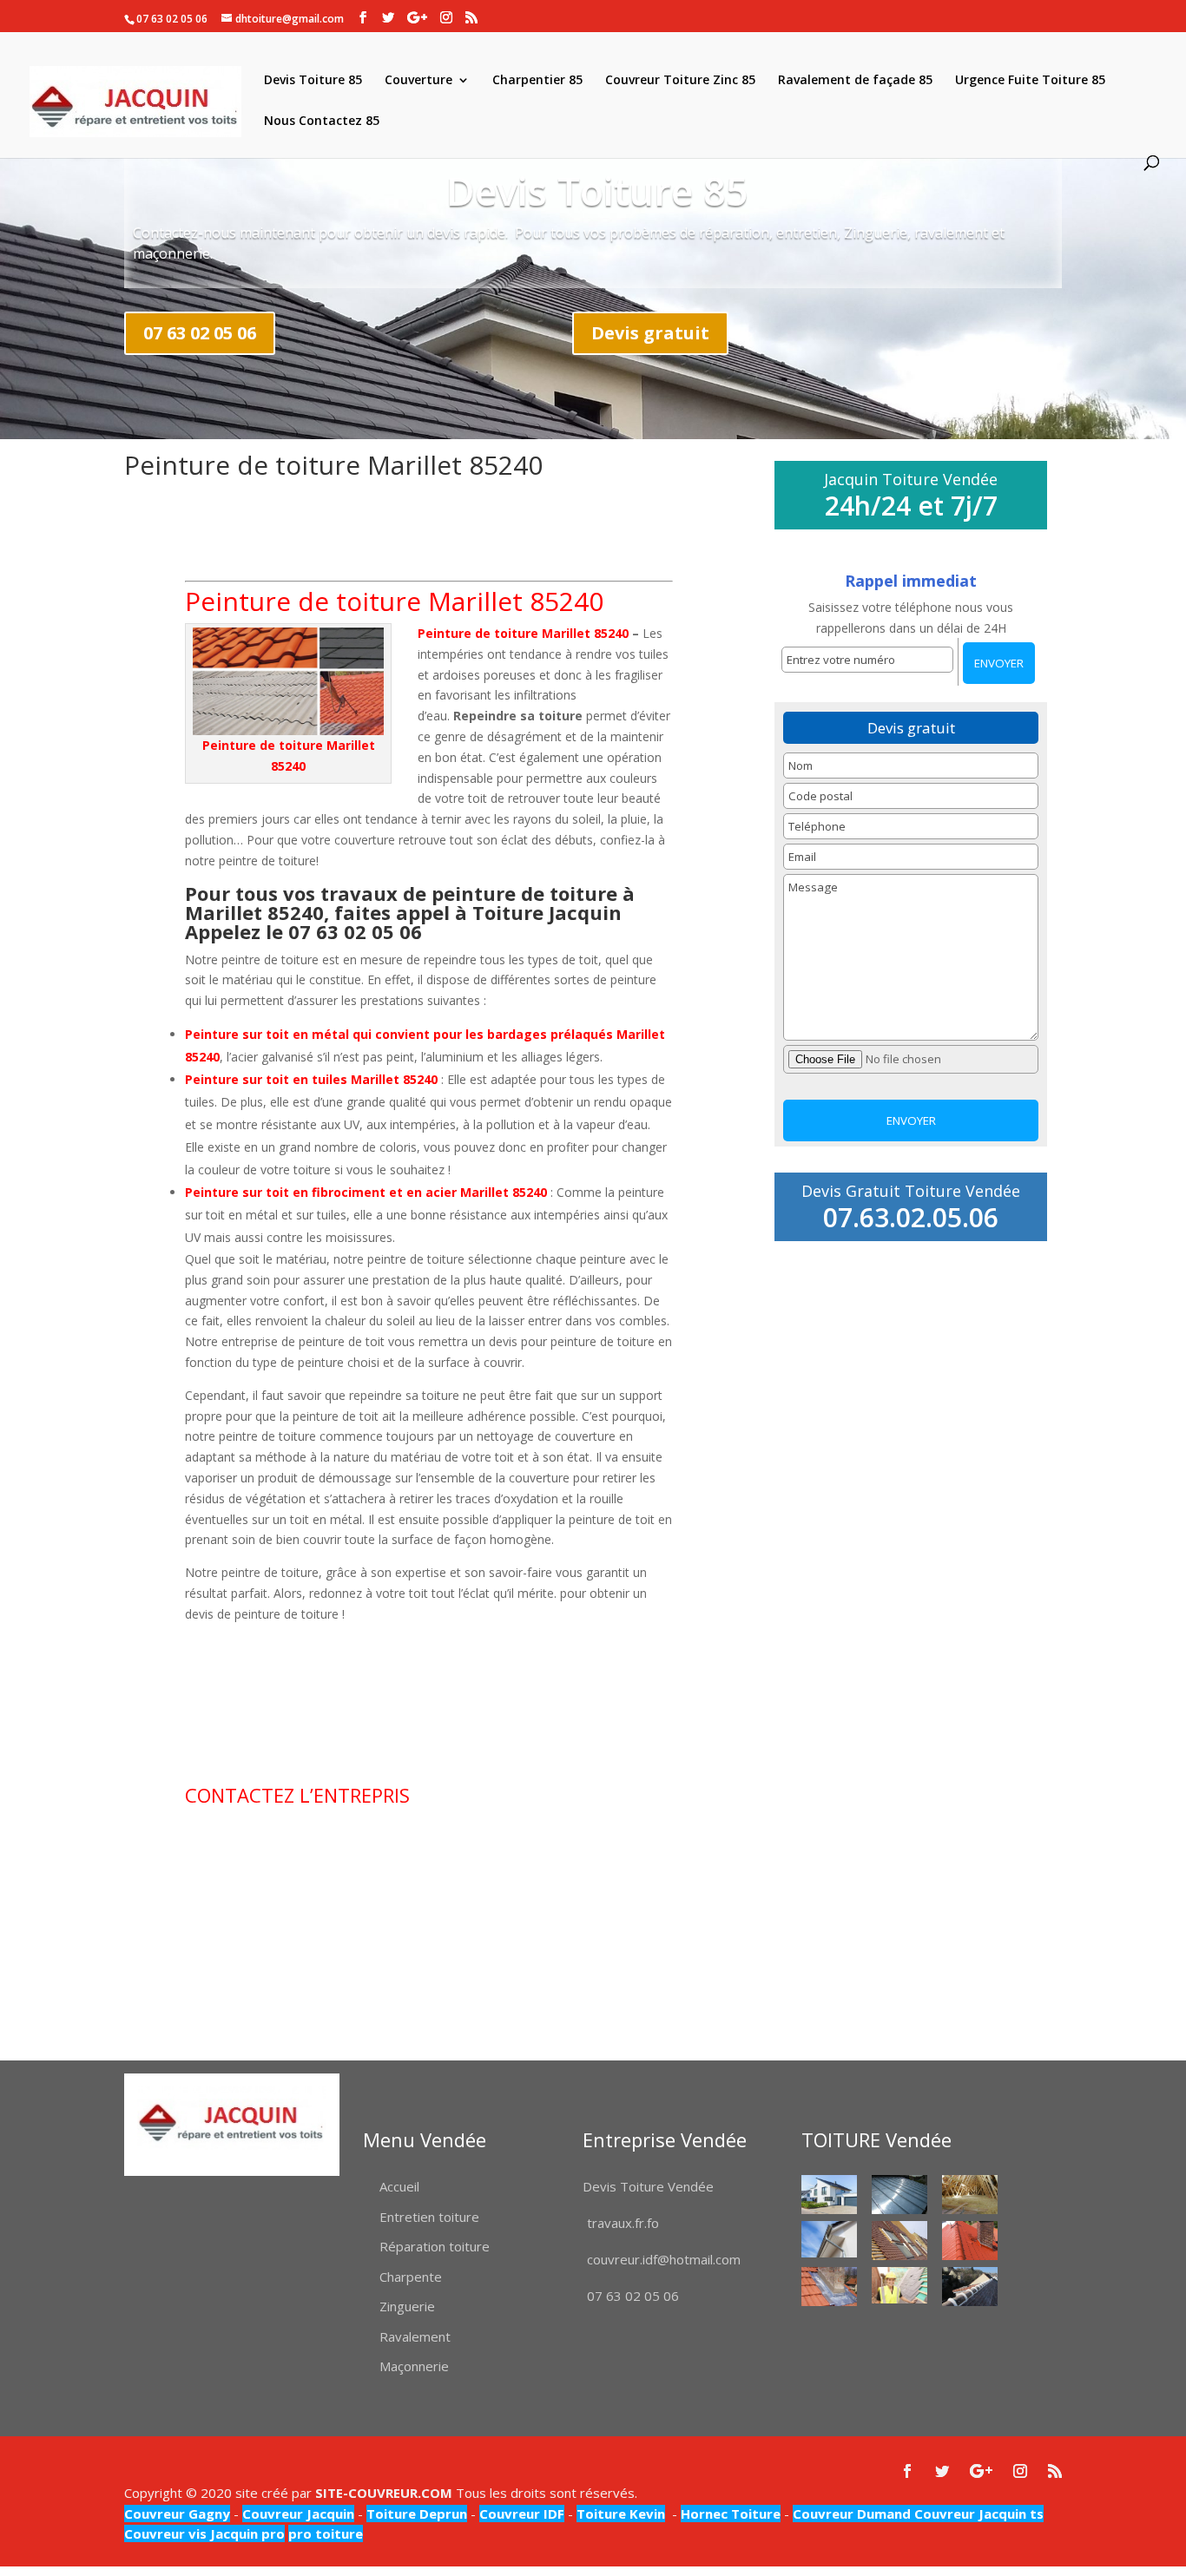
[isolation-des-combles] (970, 2195)
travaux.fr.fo (623, 2223)
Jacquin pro (246, 2533)
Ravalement (415, 2336)
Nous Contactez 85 (322, 122)
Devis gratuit (650, 333)
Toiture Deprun (417, 2514)
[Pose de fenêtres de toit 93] (899, 2241)
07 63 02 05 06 (200, 333)
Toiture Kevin (621, 2514)
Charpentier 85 (537, 81)
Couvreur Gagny (177, 2514)
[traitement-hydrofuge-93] (970, 2241)
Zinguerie (407, 2306)
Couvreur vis (165, 2533)
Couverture (418, 81)
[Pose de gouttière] (829, 2240)
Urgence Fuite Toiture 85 (1030, 81)
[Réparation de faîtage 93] (970, 2287)
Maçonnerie (414, 2366)
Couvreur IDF (522, 2514)
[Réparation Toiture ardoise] (899, 2286)
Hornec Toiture (731, 2514)
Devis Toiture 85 (313, 81)
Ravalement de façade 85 (855, 81)
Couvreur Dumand (852, 2514)
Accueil (399, 2186)
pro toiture (326, 2533)
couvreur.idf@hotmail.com (664, 2259)
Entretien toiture (429, 2217)
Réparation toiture (435, 2246)
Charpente (411, 2277)
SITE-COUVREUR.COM (384, 2493)
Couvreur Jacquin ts (977, 2514)
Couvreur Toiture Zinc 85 (680, 81)
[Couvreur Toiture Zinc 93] (899, 2195)
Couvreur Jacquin (298, 2514)
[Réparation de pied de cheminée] (829, 2287)
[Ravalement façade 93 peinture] (829, 2195)
